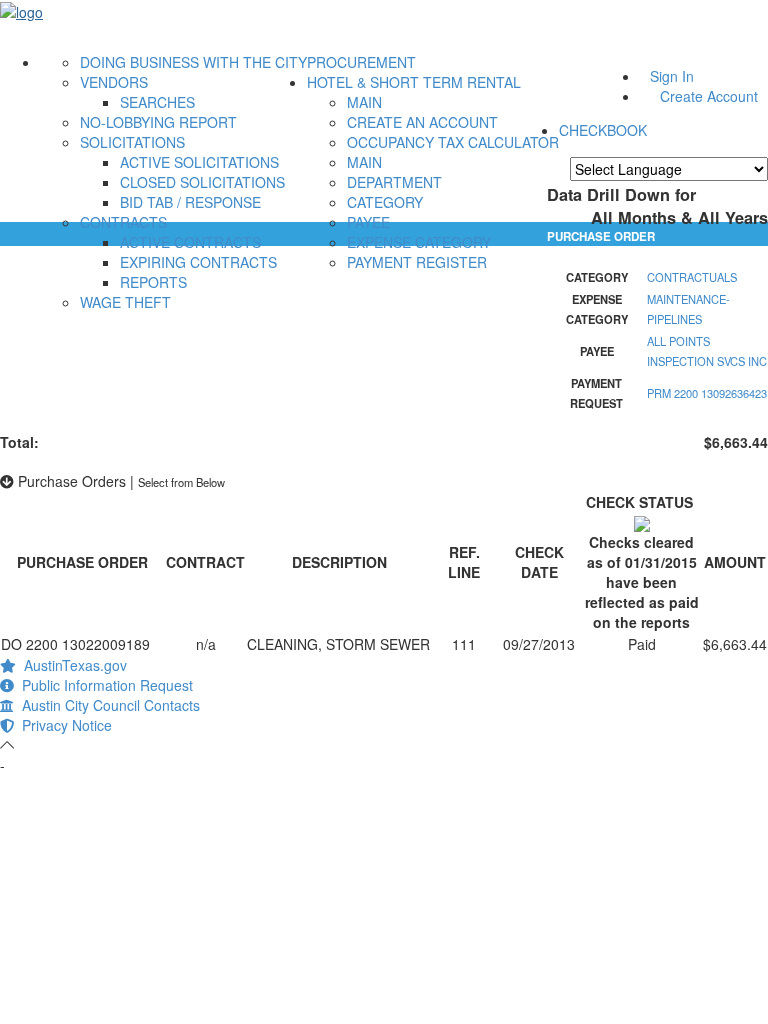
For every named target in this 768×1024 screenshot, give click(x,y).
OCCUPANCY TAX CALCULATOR (453, 142)
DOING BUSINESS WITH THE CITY (193, 62)
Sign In (672, 76)
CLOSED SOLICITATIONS (202, 182)
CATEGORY (385, 202)
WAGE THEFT (125, 302)
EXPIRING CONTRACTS (198, 262)
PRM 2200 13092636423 (707, 393)
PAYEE (368, 222)
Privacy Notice (63, 725)
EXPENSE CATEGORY (419, 242)
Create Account (709, 96)
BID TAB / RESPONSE (190, 202)
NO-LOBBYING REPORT (158, 122)
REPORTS (153, 282)
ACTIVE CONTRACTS (190, 242)
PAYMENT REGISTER (417, 262)
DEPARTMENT (394, 182)
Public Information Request (103, 685)
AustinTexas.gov (71, 665)
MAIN (364, 102)
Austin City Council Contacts (107, 705)
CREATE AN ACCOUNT (422, 122)
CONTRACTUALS (692, 277)
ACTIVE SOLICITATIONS (199, 162)
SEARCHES (157, 102)
